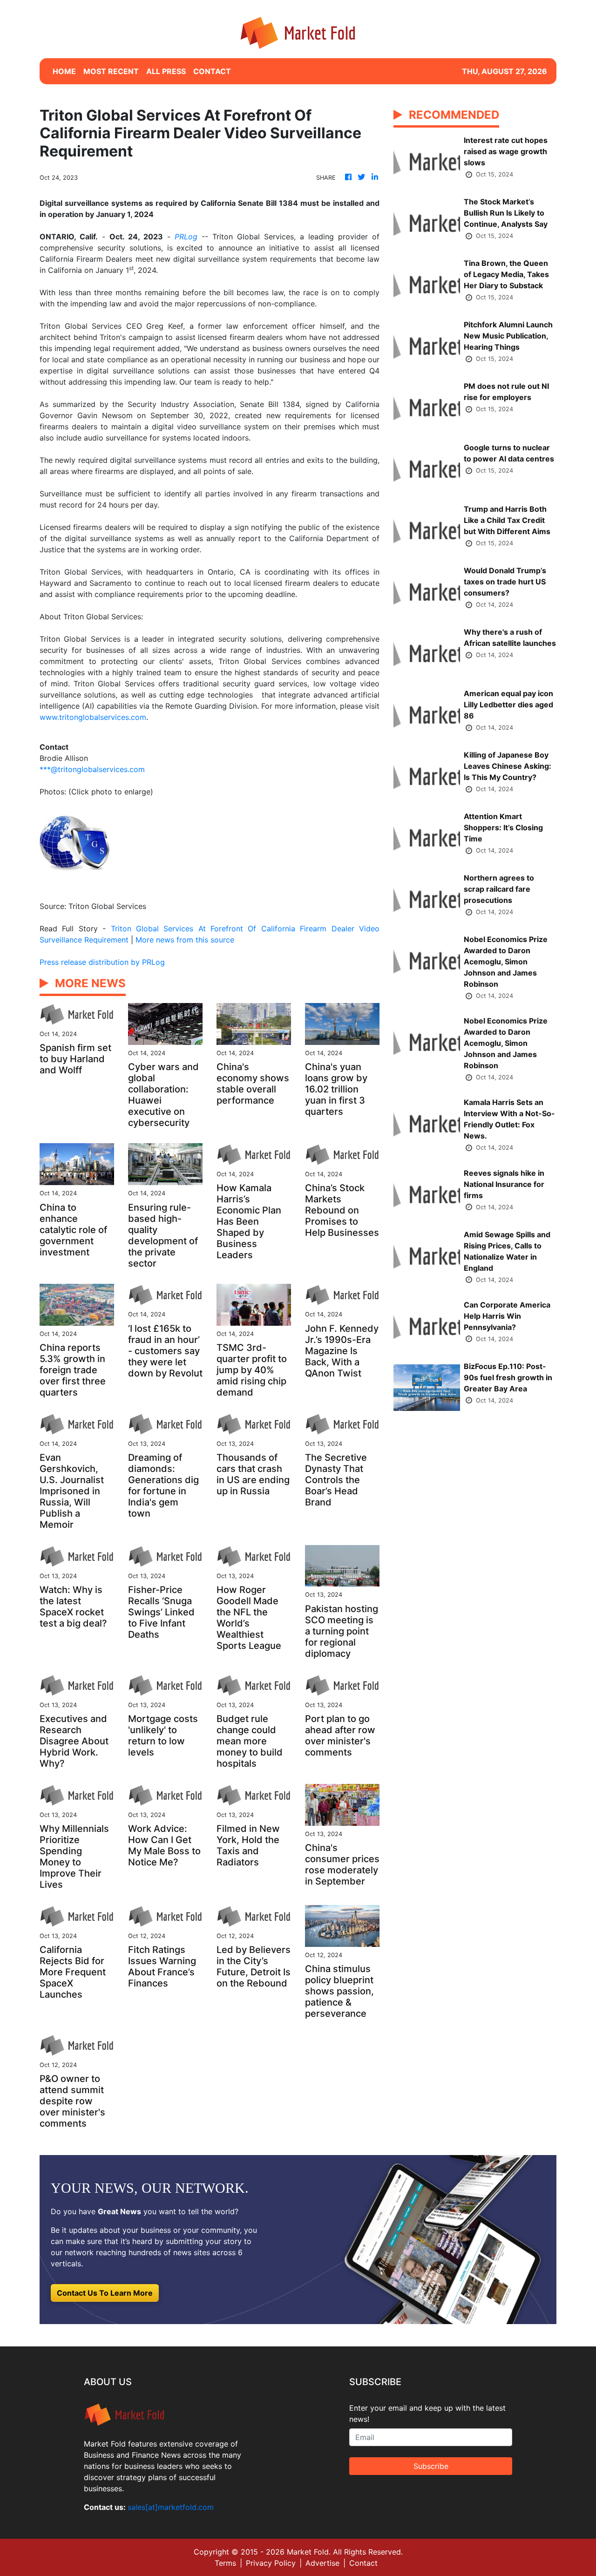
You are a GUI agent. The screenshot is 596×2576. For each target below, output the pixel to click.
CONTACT (212, 71)
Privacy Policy (271, 2563)
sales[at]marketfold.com (171, 2507)
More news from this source (185, 940)
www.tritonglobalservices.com (93, 717)
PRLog (186, 237)
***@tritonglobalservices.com (92, 769)
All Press (166, 71)
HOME (64, 71)
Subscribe (431, 2466)
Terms (225, 2563)
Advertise (322, 2563)
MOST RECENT (111, 71)
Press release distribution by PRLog (102, 962)
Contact (363, 2563)
